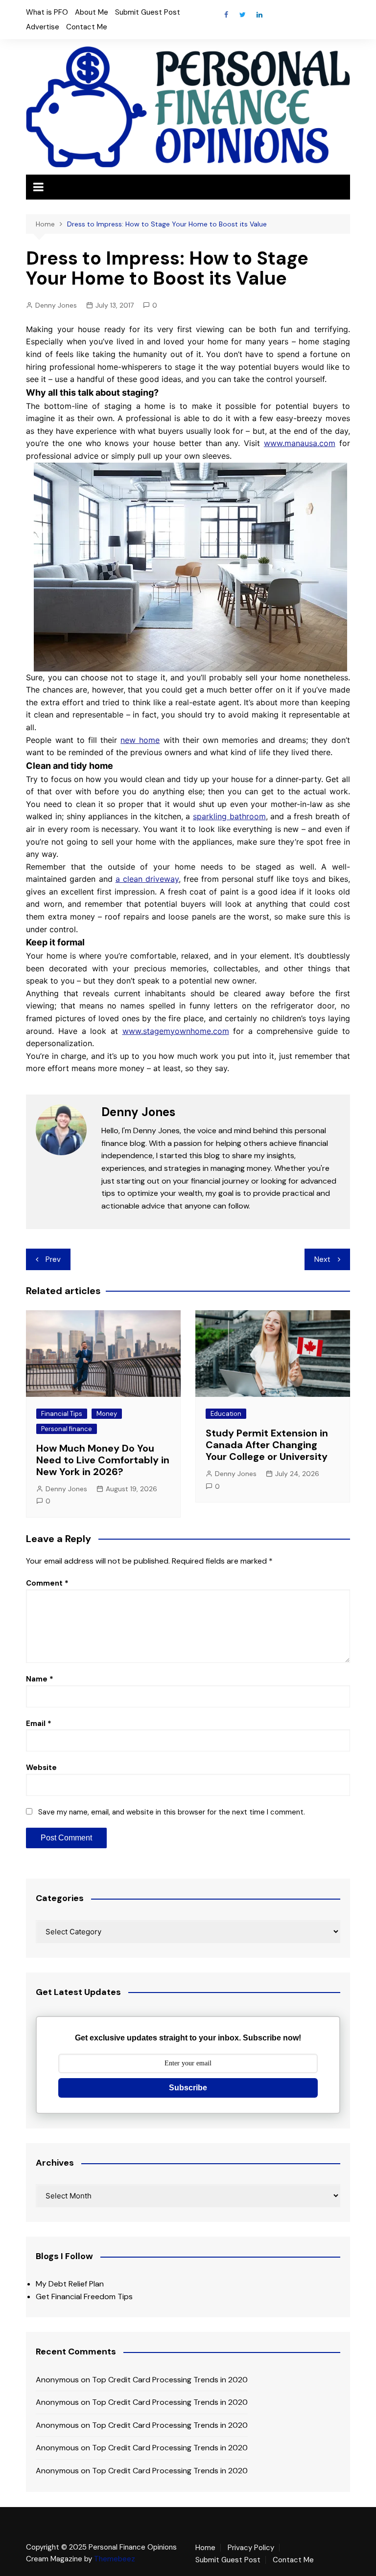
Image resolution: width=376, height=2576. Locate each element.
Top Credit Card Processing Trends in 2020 (170, 2380)
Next (322, 1259)
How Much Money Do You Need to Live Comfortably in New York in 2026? (103, 1460)
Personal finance (67, 1429)
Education (226, 1414)
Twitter (243, 15)
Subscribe (188, 2088)
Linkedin (259, 15)
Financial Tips (62, 1414)
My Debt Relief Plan (70, 2284)
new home (140, 740)
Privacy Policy (251, 2548)
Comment (47, 1583)
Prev (53, 1259)
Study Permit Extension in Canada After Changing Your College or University (267, 1445)
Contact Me (87, 27)
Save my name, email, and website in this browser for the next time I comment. (172, 1812)
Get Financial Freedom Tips (84, 2296)
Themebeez (115, 2559)
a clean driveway (147, 879)
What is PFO (47, 12)
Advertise (43, 27)
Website (41, 1768)
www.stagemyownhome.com (176, 1031)
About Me (92, 12)
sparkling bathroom (229, 816)
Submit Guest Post (148, 12)
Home (205, 2548)
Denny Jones (56, 305)
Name (40, 1679)
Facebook (226, 15)
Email (39, 1724)
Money (107, 1414)
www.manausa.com (300, 443)
